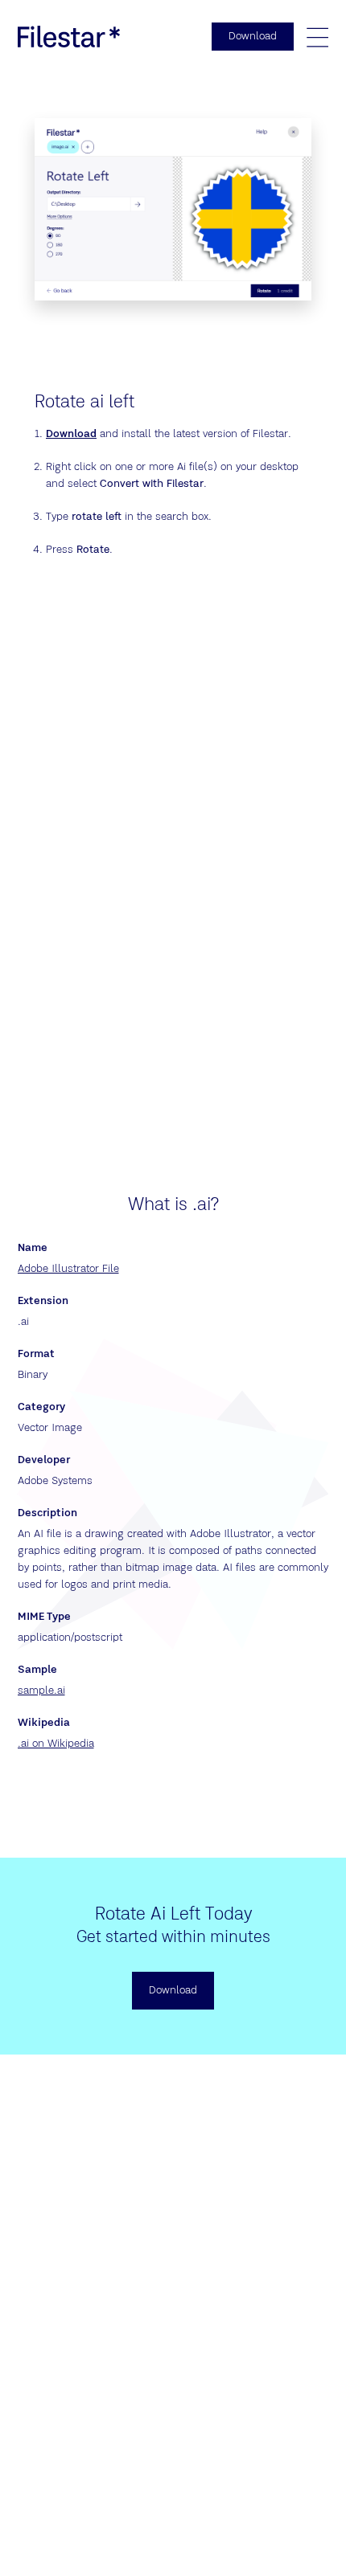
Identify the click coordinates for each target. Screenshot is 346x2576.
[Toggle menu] (317, 37)
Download (71, 434)
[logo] (69, 36)
